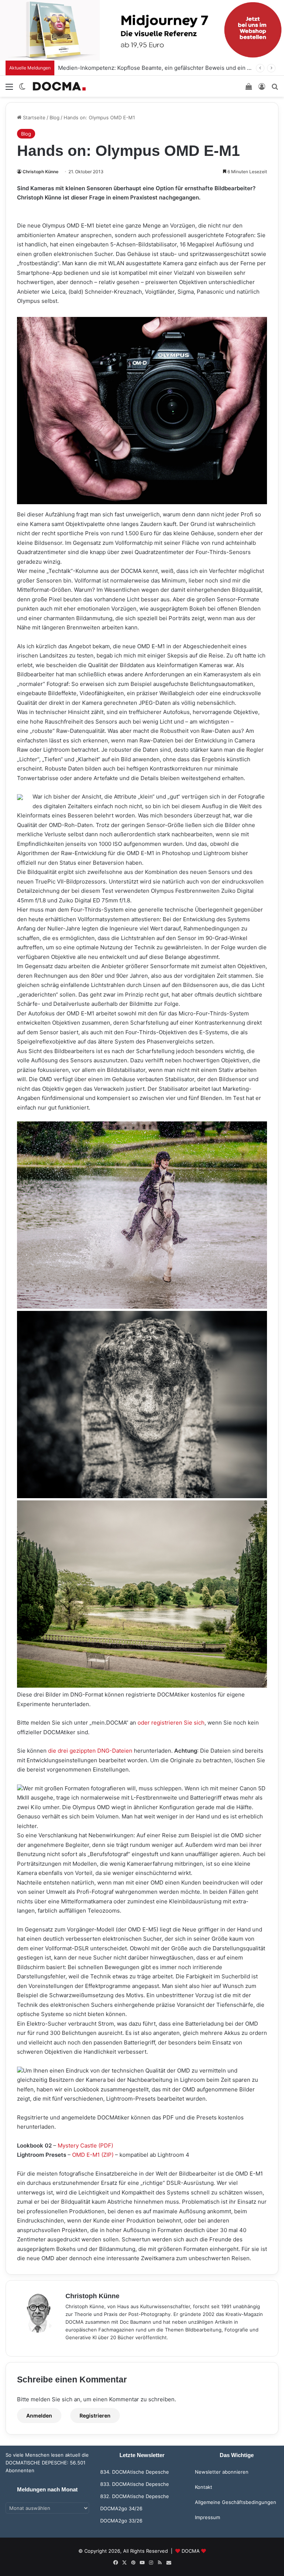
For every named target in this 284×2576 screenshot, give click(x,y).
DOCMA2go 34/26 (121, 2508)
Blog (55, 117)
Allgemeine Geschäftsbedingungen (236, 2502)
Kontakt (204, 2487)
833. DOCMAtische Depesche (135, 2484)
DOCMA (191, 2551)
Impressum (207, 2517)
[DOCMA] (59, 86)
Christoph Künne (40, 172)
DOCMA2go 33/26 (121, 2521)
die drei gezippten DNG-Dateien (90, 1751)
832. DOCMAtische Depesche (135, 2496)
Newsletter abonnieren (222, 2472)
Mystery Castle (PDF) (85, 2145)
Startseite (33, 117)
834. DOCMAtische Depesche (135, 2472)
